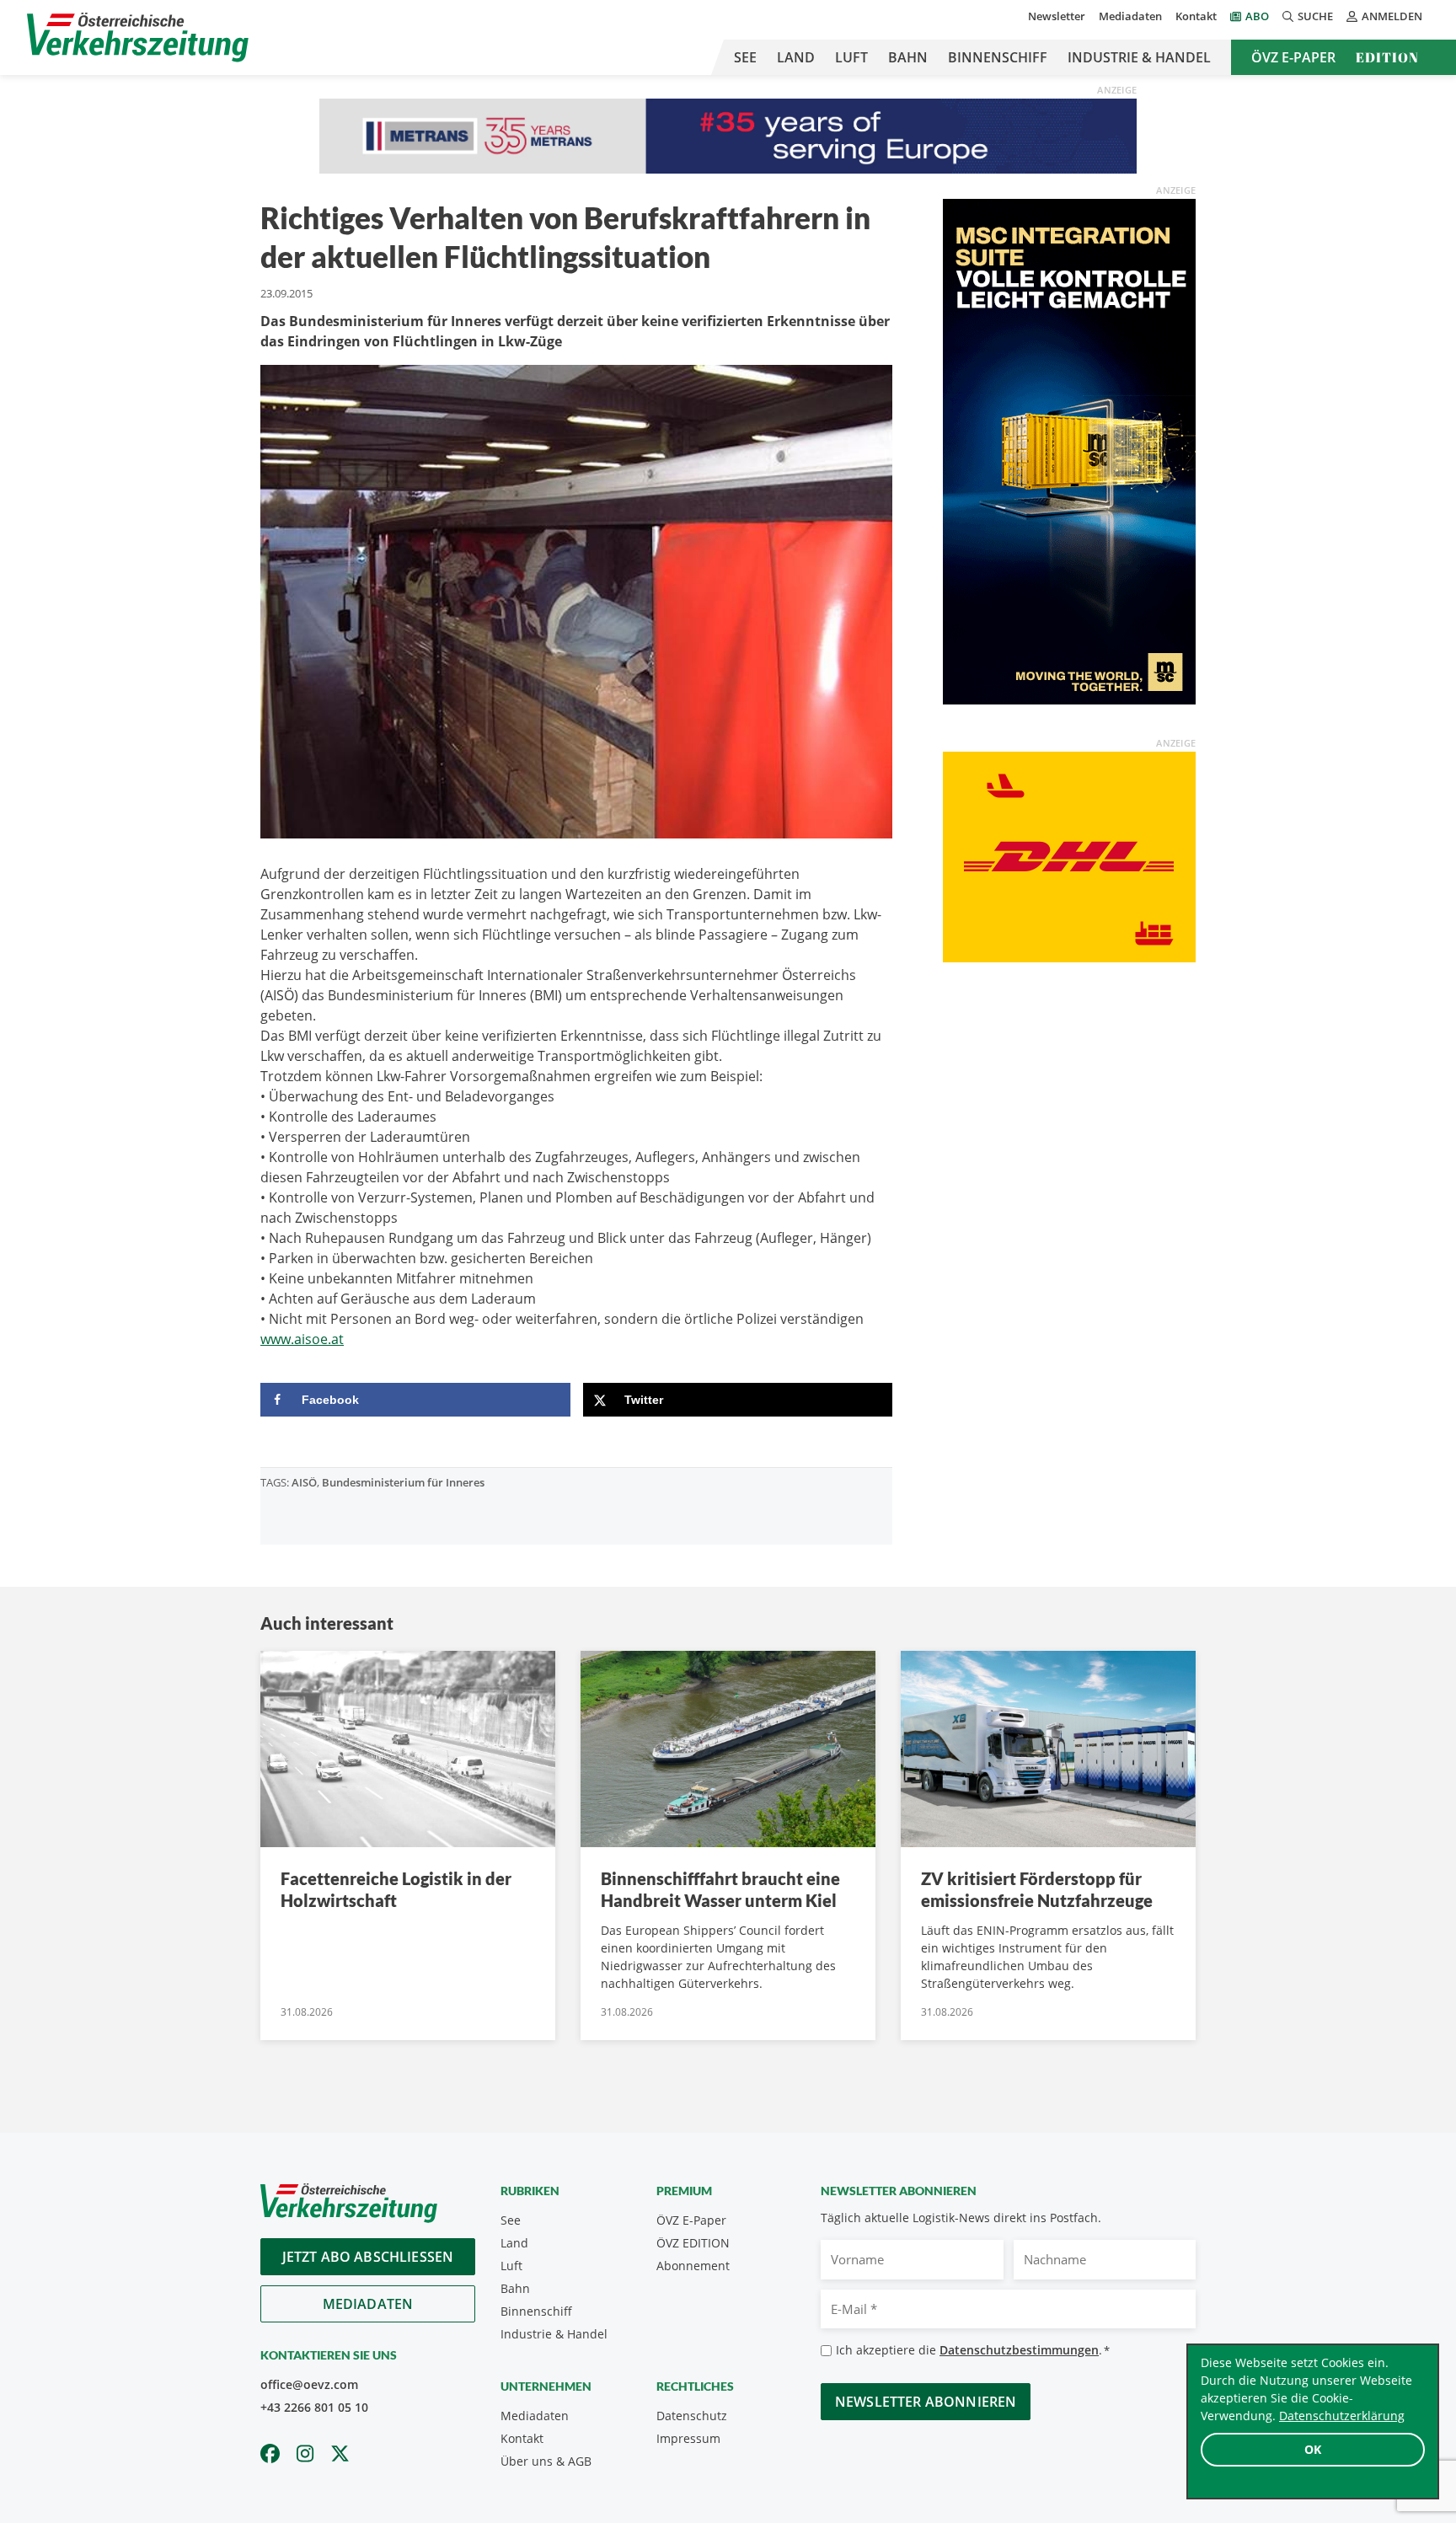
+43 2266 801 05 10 (314, 2407)
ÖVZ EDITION (693, 2243)
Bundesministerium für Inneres (403, 1482)
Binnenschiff (998, 57)
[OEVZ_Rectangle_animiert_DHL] (1069, 856)
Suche (1315, 16)
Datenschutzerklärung (1342, 2416)
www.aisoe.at (302, 1339)
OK (1313, 2449)
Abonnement (693, 2266)
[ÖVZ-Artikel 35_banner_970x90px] (728, 135)
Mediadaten (1130, 16)
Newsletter (1057, 16)
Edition (1387, 57)
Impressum (688, 2438)
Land (796, 57)
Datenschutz (692, 2416)
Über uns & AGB (546, 2461)
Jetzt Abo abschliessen (368, 2257)
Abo (1257, 16)
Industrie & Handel (1139, 57)
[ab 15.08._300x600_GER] (1069, 451)
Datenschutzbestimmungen (1019, 2350)
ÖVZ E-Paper (1293, 57)
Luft (851, 57)
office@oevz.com (309, 2384)
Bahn (908, 57)
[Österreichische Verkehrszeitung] (138, 37)
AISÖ (304, 1482)
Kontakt (1196, 16)
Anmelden (1392, 16)
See (745, 57)
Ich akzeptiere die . (973, 2350)
